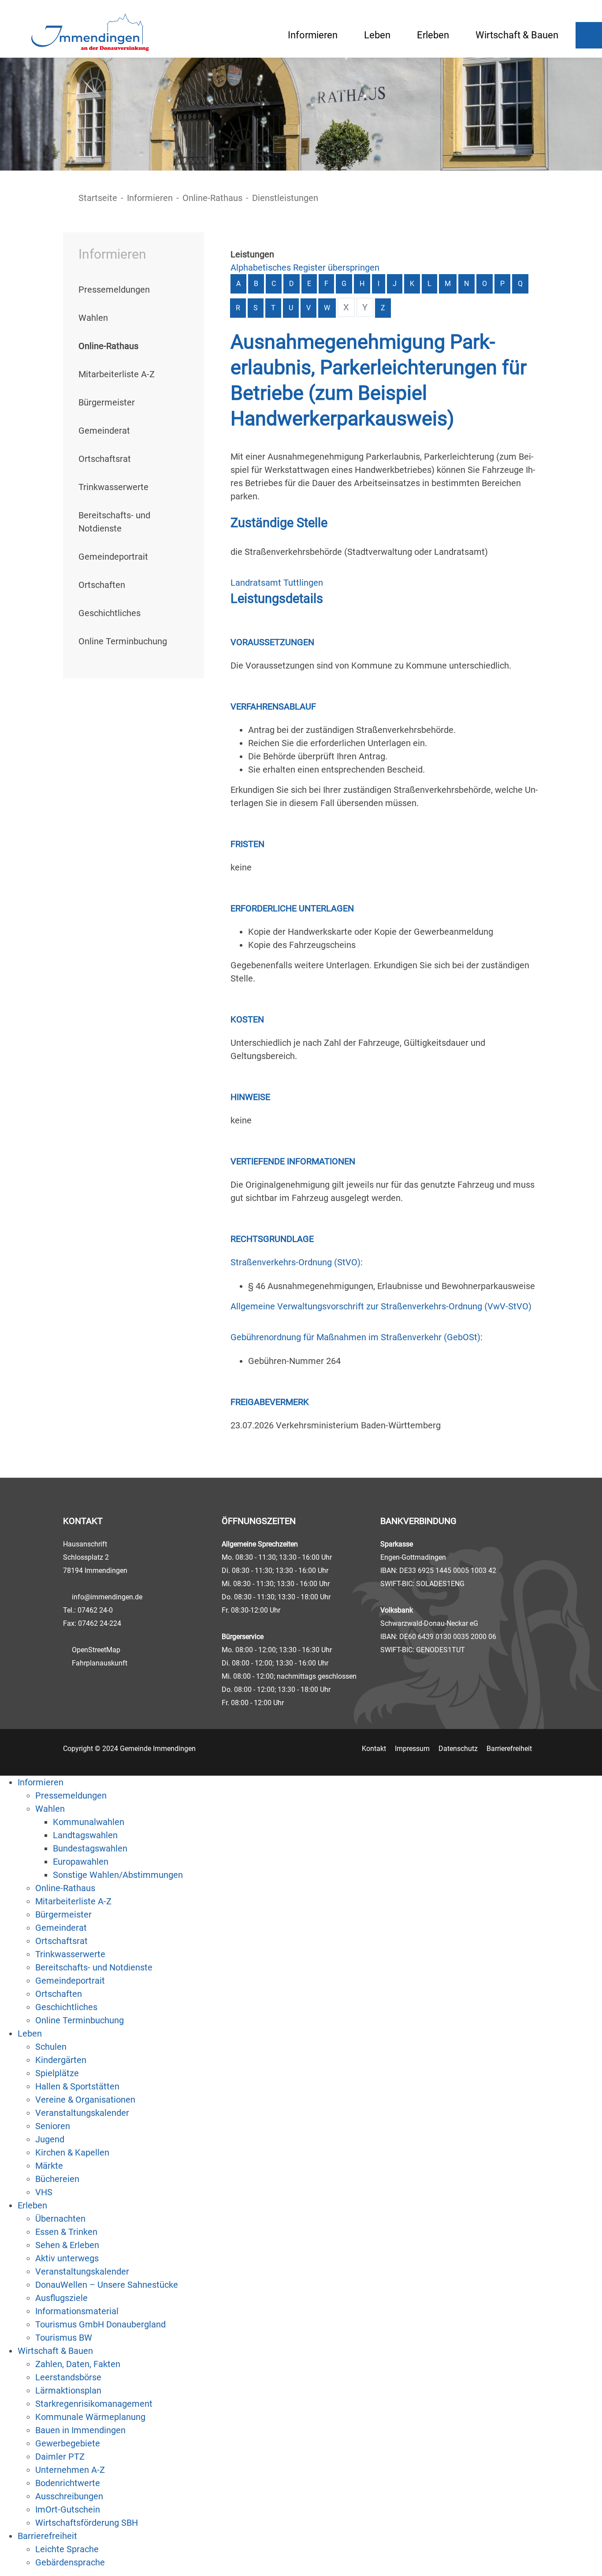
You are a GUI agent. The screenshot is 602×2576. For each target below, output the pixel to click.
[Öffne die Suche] (589, 35)
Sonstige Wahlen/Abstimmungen (118, 1875)
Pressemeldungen (114, 290)
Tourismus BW (64, 2338)
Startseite (98, 198)
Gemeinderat (104, 431)
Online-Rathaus (212, 198)
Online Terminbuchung (123, 641)
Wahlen (93, 318)
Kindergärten (61, 2060)
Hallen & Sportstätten (77, 2086)
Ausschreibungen (69, 2496)
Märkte (49, 2166)
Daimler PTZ (60, 2457)
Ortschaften (102, 585)
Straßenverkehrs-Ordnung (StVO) (295, 1262)
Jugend (50, 2139)
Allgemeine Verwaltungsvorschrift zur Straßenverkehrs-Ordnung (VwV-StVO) (381, 1306)
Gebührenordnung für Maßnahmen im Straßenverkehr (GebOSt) (355, 1337)
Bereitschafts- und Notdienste (94, 1967)
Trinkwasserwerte (113, 487)
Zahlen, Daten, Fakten (78, 2364)
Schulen (51, 2047)
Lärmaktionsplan (68, 2390)
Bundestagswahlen (90, 1848)
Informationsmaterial (77, 2311)
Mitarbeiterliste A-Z (117, 374)
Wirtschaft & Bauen (517, 35)
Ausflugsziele (61, 2298)
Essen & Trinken (66, 2232)
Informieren (313, 35)
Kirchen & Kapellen (72, 2152)
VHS (44, 2192)
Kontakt (374, 1749)
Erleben (433, 35)
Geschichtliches (110, 613)
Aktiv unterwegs (67, 2258)
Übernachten (60, 2219)
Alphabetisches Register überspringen (305, 268)
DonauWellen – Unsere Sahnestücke (107, 2285)
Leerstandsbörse (68, 2377)
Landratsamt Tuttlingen (277, 583)
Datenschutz (458, 1749)
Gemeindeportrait (113, 557)
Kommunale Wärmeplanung (90, 2417)
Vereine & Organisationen (85, 2100)
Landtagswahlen (85, 1835)
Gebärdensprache (70, 2562)
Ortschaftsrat (105, 459)
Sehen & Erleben (67, 2245)
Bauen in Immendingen (80, 2430)
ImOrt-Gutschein (68, 2509)
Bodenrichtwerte (68, 2483)
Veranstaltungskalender (82, 2113)
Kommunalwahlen (89, 1822)
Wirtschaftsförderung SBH (87, 2523)
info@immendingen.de (107, 1597)
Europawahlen (81, 1862)
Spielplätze (57, 2073)
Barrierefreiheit (509, 1749)
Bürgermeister (107, 402)
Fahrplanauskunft (100, 1663)
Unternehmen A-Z (70, 2470)
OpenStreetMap (96, 1650)
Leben (377, 35)
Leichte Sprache (67, 2549)
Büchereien (57, 2179)
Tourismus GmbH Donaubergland (100, 2324)
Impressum (412, 1749)
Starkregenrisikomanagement (94, 2404)
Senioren (53, 2126)
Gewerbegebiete (68, 2443)
